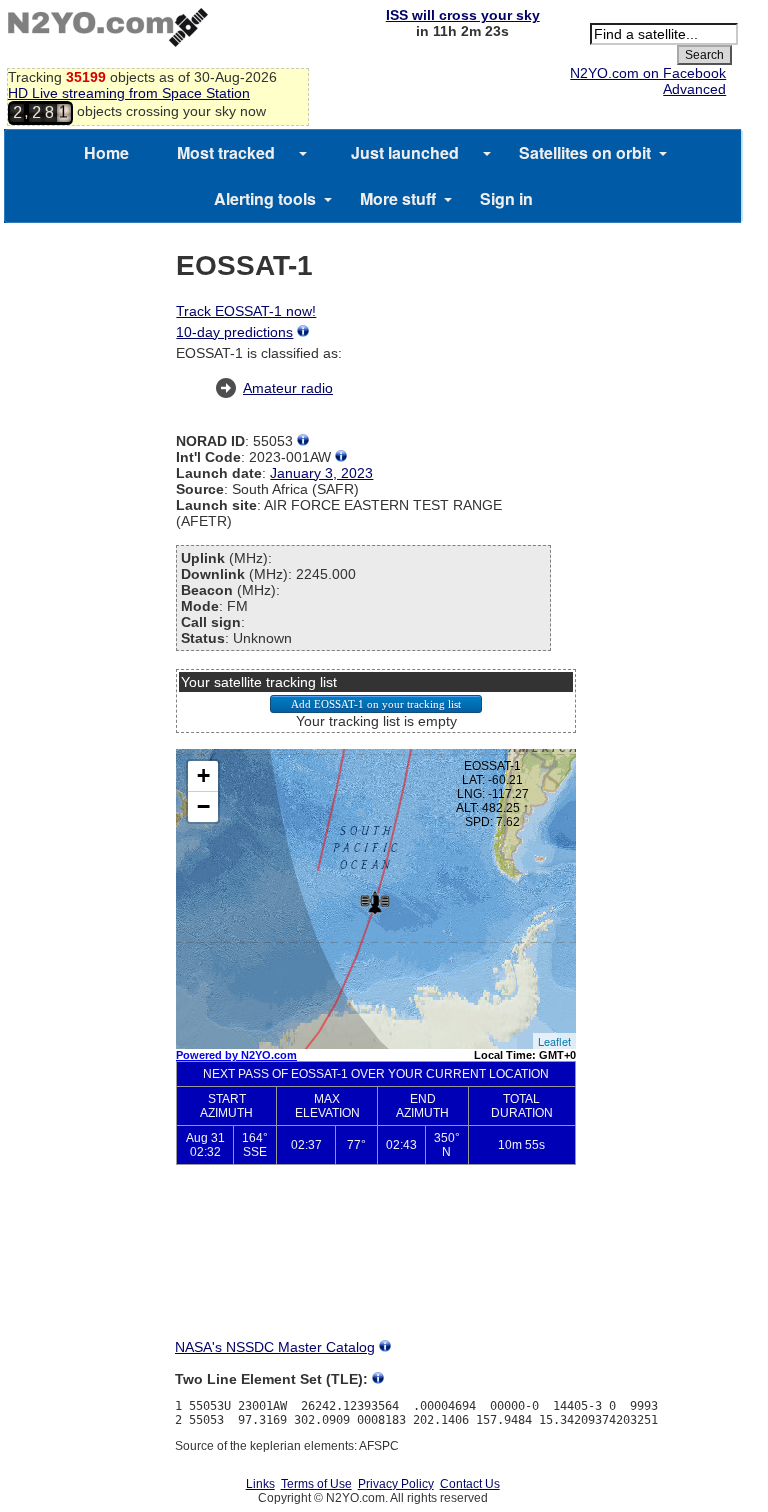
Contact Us (470, 1484)
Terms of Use (316, 1484)
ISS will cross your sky (463, 15)
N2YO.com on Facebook (648, 73)
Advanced (694, 89)
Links (260, 1484)
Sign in (506, 198)
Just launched (405, 152)
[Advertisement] (376, 1268)
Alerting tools (265, 198)
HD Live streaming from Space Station (129, 93)
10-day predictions (234, 332)
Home (106, 152)
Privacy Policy (396, 1484)
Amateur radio (288, 388)
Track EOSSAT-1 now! (246, 311)
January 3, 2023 (321, 473)
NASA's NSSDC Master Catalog (275, 1347)
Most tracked (226, 152)
